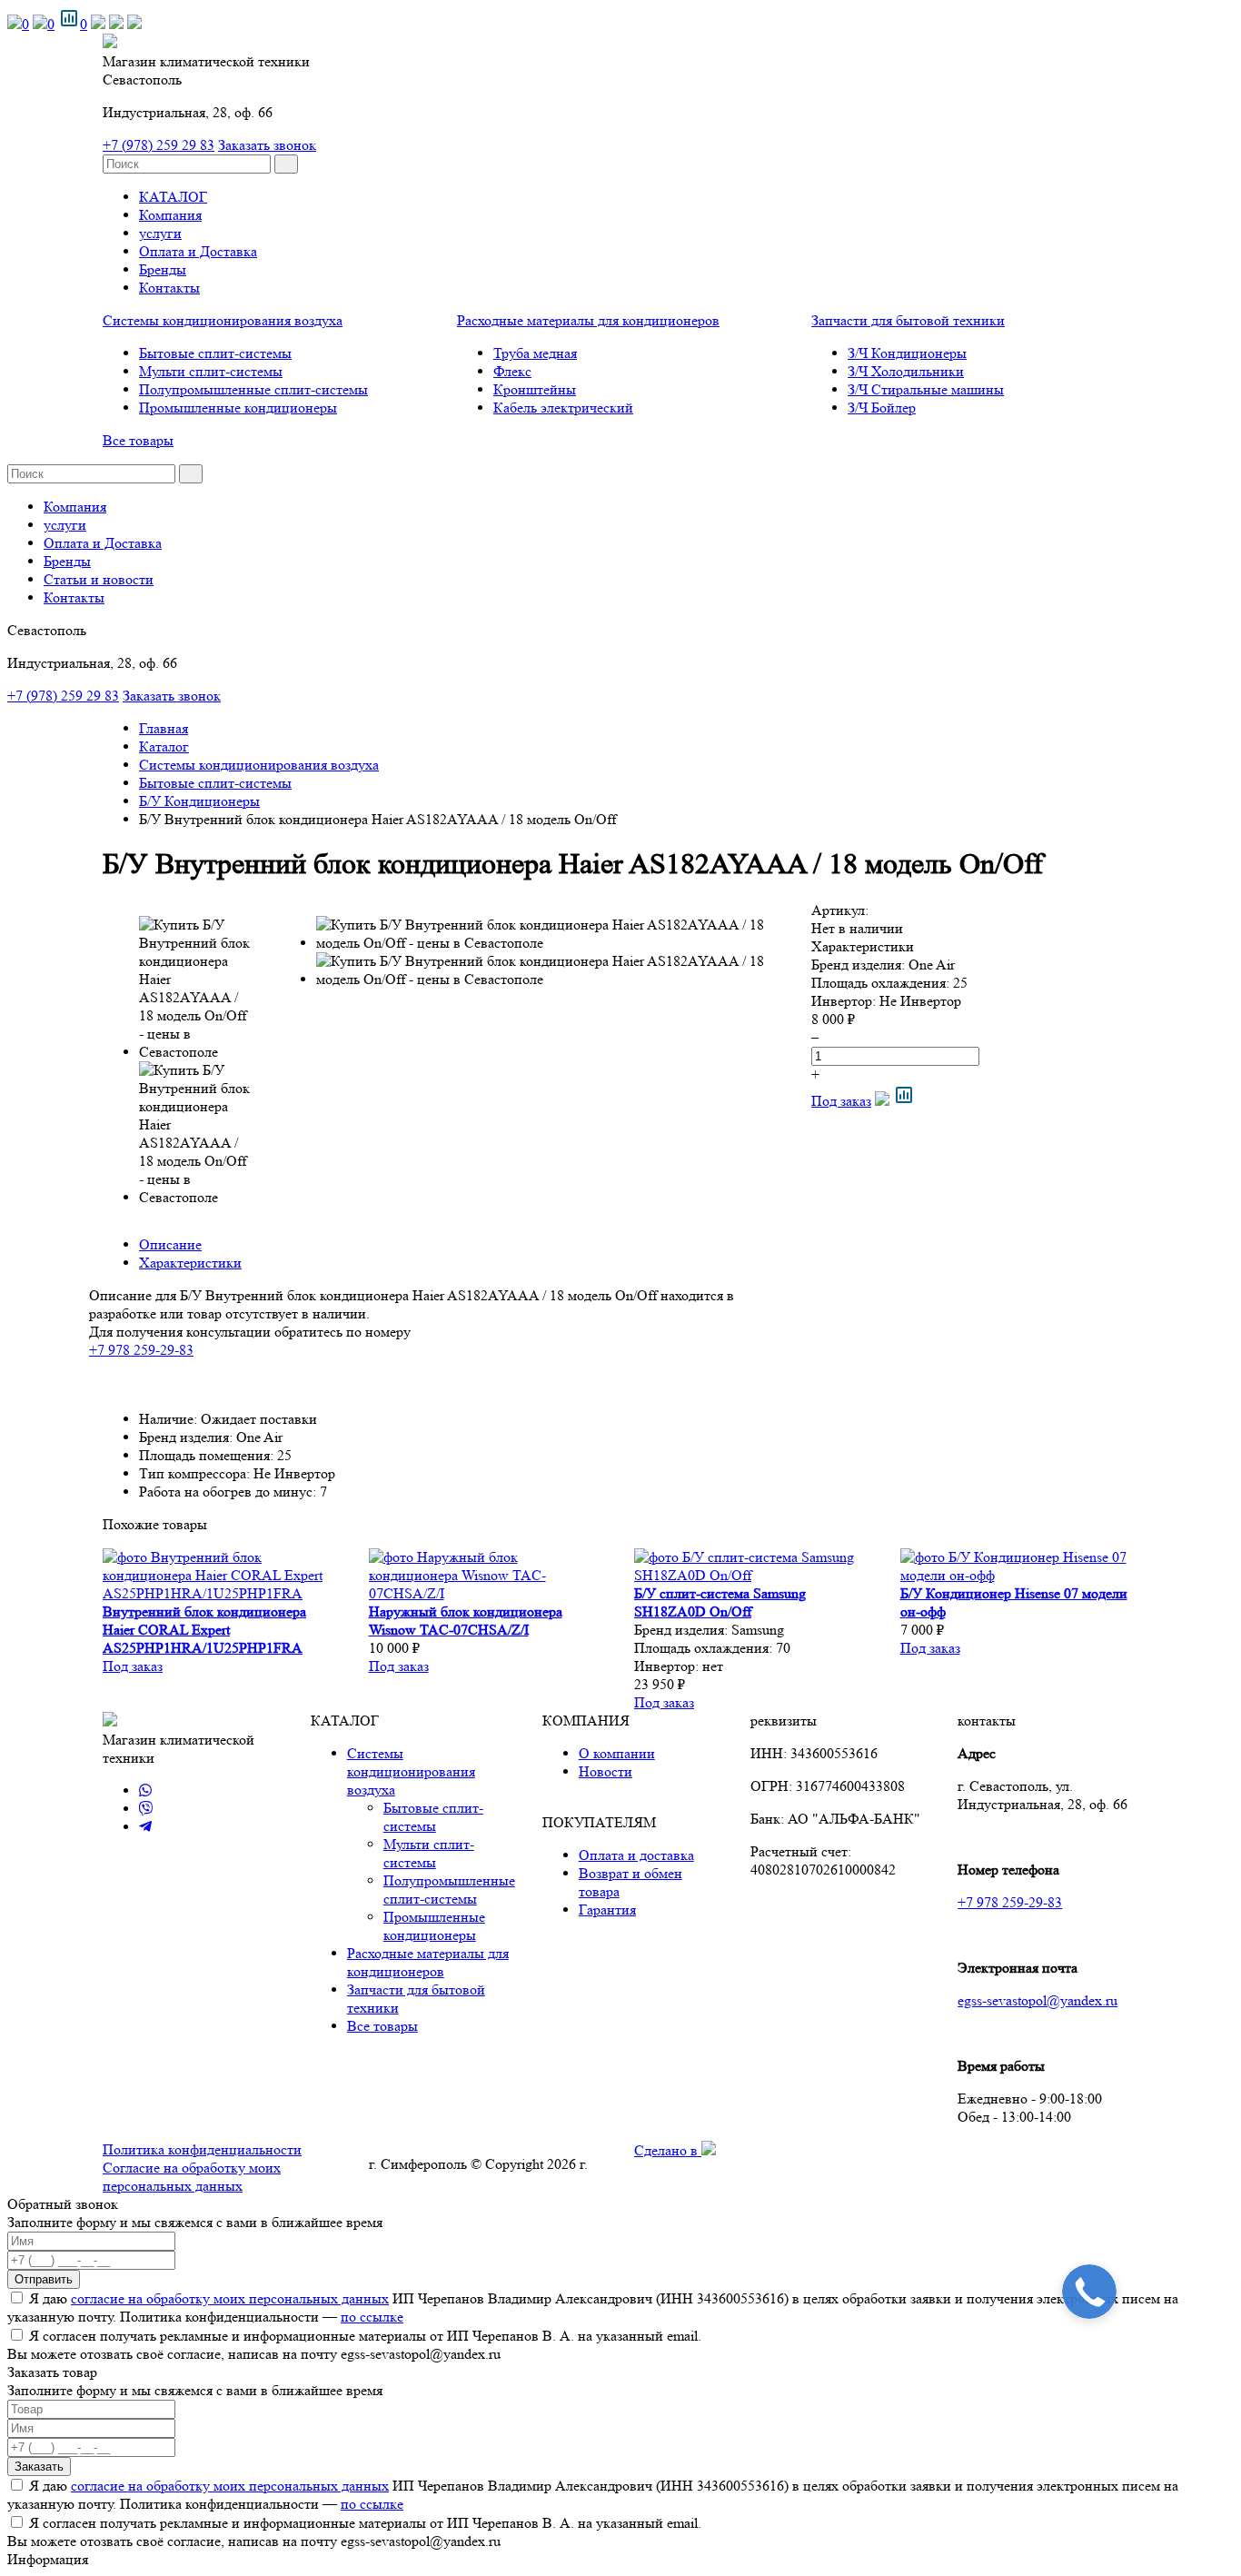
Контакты (169, 288)
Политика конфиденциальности (202, 2149)
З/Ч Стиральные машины (926, 389)
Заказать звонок (267, 145)
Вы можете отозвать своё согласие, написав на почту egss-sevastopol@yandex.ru (254, 2354)
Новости (606, 1771)
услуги (160, 233)
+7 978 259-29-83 (141, 1350)
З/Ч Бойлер (882, 408)
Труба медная (535, 353)
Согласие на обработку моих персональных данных (192, 2177)
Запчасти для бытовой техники (908, 320)
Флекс (512, 371)
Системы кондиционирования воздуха (223, 320)
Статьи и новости (99, 579)
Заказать (39, 2467)
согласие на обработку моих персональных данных (230, 2298)
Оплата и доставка (636, 1855)
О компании (617, 1753)
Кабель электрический (563, 408)
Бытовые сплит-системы (215, 353)
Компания (170, 215)
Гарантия (607, 1910)
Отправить (44, 2279)
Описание (170, 1244)
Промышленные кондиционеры (238, 408)
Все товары (138, 440)
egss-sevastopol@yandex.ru (1037, 2000)
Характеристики (190, 1263)
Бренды (163, 269)
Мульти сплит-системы (211, 371)
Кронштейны (535, 389)
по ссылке (372, 2317)
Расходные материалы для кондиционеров (588, 320)
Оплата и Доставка (198, 251)
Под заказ (841, 1101)
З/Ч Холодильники (906, 371)
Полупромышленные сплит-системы (253, 389)
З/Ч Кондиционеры (907, 353)
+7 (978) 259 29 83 (159, 145)
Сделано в (668, 2150)
